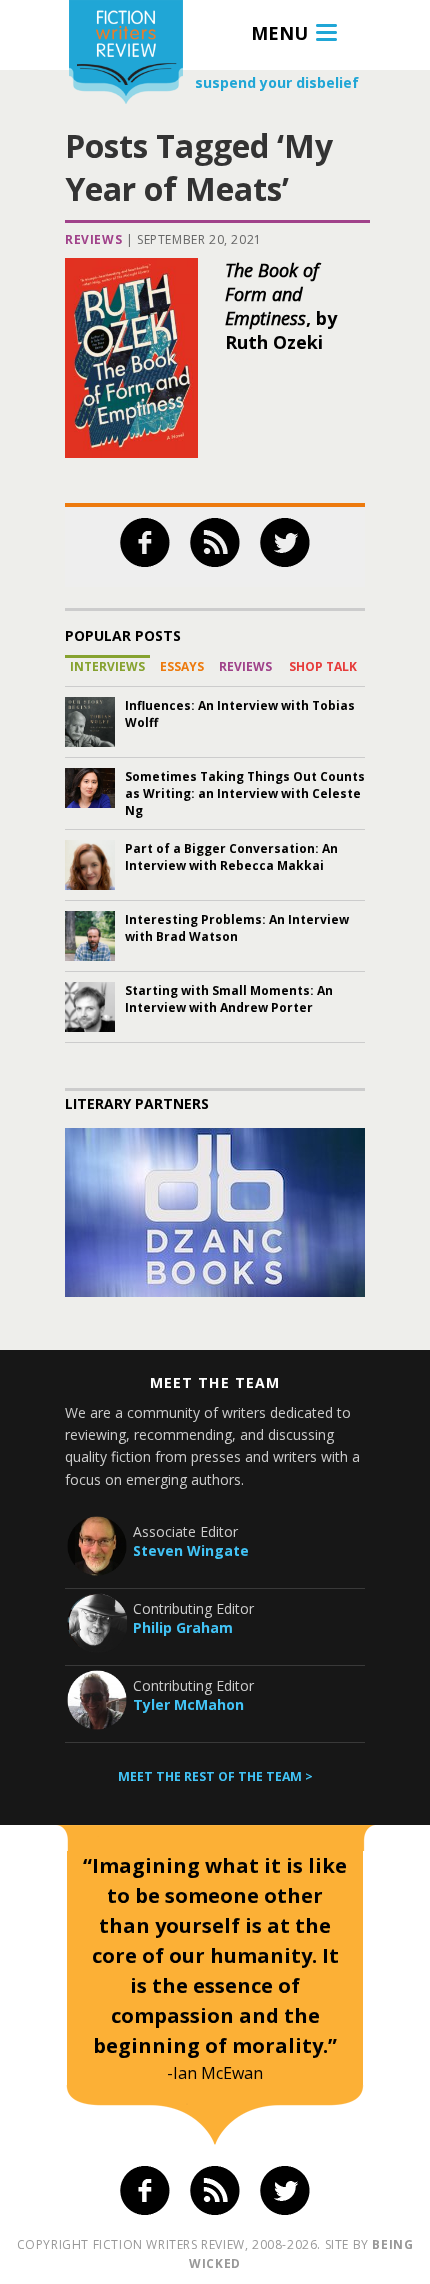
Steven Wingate (191, 1550)
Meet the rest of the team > (215, 1776)
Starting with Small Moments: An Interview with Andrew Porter (229, 999)
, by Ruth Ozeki (281, 306)
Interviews (107, 666)
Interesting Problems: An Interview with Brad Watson (237, 928)
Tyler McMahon (188, 1704)
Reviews (93, 239)
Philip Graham (183, 1627)
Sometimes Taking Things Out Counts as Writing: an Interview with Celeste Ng (245, 793)
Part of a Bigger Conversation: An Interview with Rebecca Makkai (231, 857)
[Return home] (126, 54)
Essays (182, 666)
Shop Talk (323, 666)
